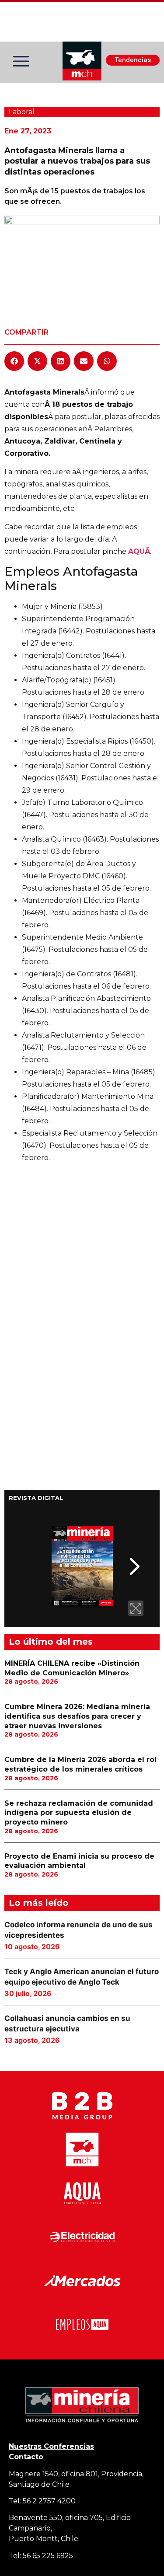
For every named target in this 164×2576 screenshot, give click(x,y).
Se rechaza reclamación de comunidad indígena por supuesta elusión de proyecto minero (79, 1813)
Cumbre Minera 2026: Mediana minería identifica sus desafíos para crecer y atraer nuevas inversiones (77, 1716)
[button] (14, 361)
